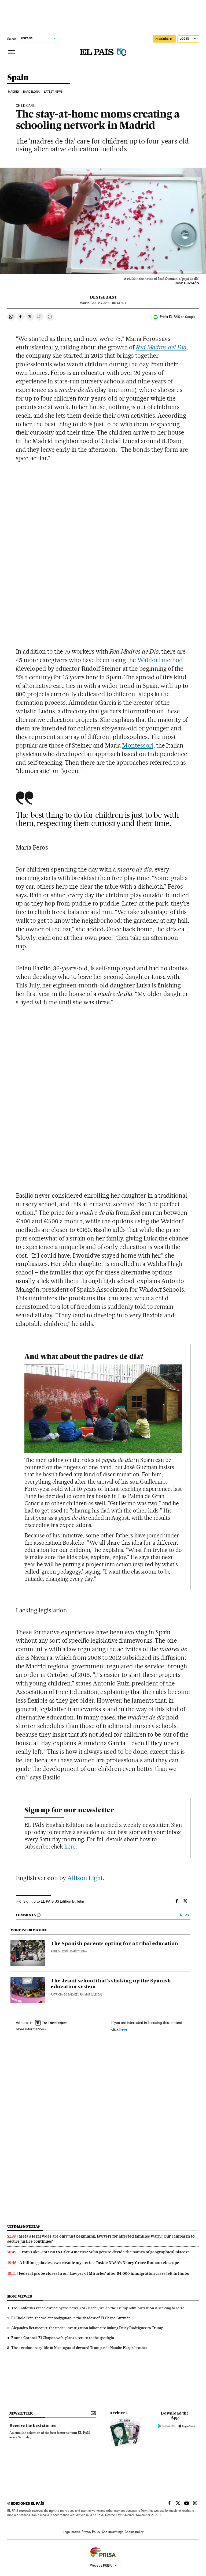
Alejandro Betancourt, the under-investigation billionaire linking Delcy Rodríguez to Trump (87, 2328)
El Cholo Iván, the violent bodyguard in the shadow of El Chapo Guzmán (71, 2318)
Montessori (138, 745)
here (70, 1847)
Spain (18, 78)
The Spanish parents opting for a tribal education (114, 1944)
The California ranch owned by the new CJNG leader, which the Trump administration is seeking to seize (98, 2308)
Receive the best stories (33, 2426)
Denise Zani (103, 297)
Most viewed (20, 2296)
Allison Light (85, 1878)
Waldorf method (160, 660)
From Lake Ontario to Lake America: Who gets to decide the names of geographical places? (104, 2252)
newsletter (21, 2413)
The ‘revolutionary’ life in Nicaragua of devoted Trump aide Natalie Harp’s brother (79, 2348)
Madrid (14, 92)
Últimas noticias (24, 2226)
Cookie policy (134, 2532)
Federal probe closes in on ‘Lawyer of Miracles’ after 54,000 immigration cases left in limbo (104, 2273)
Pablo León (59, 1951)
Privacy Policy (91, 2532)
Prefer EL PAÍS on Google (178, 317)
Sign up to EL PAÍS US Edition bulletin (54, 1901)
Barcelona (32, 92)
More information (30, 2029)
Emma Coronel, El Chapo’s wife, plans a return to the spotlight (63, 2338)
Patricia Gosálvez (64, 1995)
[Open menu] (12, 52)
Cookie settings (113, 2532)
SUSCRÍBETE (164, 39)
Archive (117, 2413)
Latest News (53, 92)
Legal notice (71, 2532)
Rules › (185, 1915)
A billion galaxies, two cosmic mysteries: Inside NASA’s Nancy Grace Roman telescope (99, 2263)
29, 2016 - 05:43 (109, 303)
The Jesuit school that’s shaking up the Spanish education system (111, 1984)
